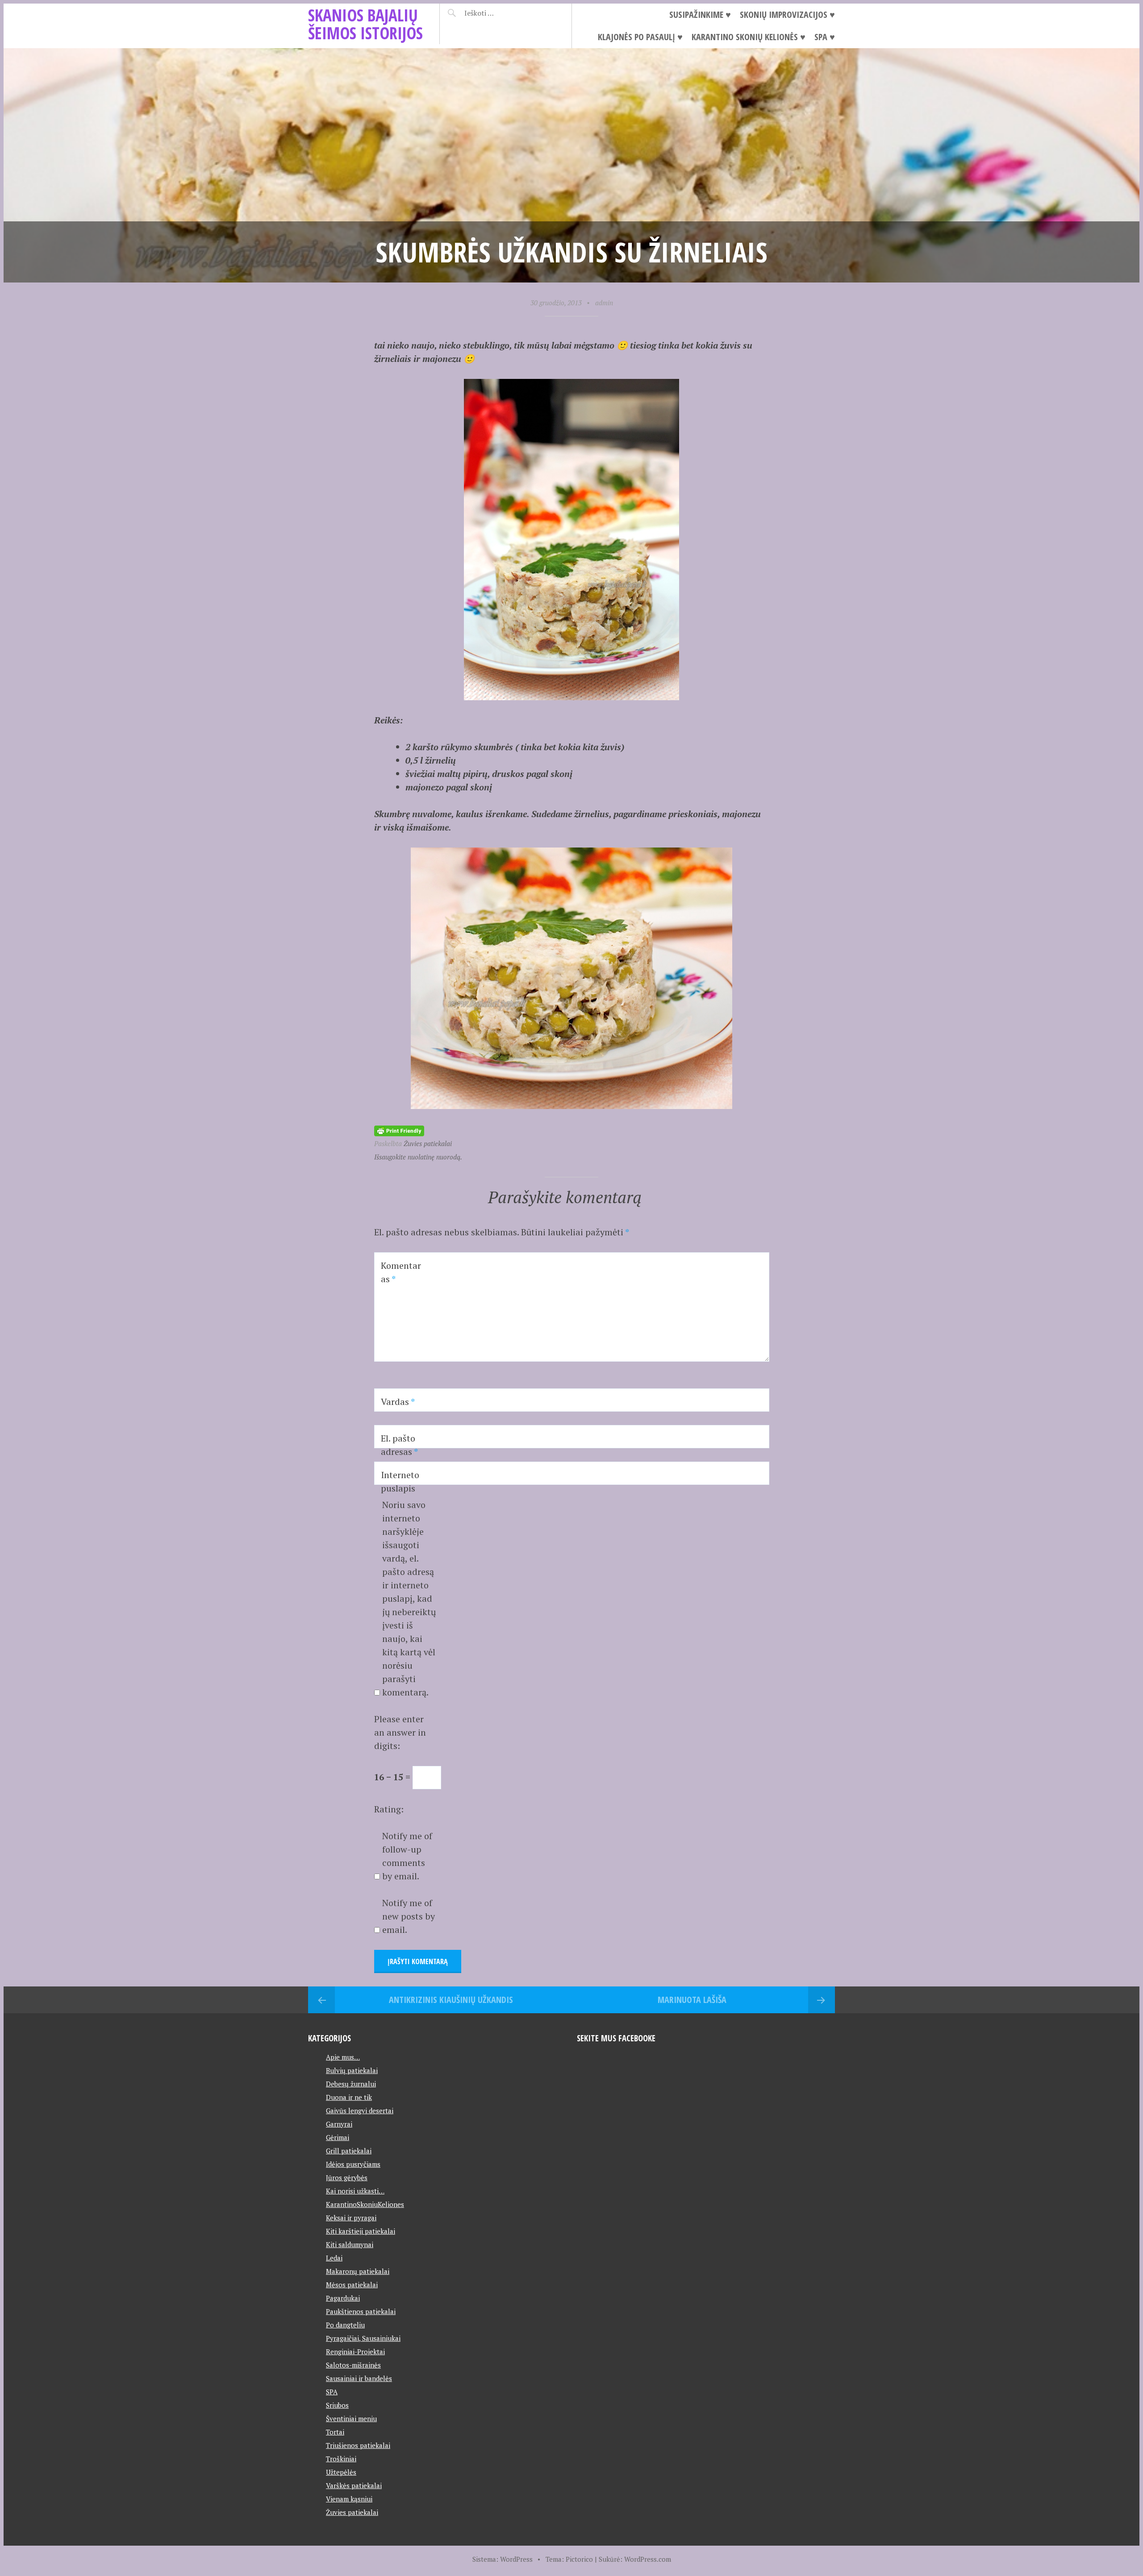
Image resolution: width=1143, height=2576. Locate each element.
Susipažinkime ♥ (700, 15)
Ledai (334, 2258)
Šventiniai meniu (351, 2418)
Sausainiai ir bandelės (359, 2378)
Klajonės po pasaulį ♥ (640, 37)
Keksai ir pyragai (351, 2218)
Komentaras (401, 1272)
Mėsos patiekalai (352, 2285)
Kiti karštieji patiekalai (361, 2231)
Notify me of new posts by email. (409, 1916)
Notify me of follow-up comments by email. (407, 1856)
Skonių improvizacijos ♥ (787, 15)
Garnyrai (339, 2124)
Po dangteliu (345, 2325)
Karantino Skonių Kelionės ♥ (749, 37)
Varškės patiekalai (354, 2485)
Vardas (398, 1402)
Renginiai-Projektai (355, 2352)
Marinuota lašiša (692, 2000)
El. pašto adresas (399, 1445)
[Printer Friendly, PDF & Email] (399, 1130)
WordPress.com (648, 2559)
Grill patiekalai (349, 2151)
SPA (332, 2392)
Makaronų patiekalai (358, 2271)
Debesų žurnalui (351, 2084)
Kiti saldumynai (350, 2244)
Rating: (389, 1809)
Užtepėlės (341, 2472)
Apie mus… (343, 2057)
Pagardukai (343, 2298)
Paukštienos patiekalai (361, 2311)
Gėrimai (338, 2137)
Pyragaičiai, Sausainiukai (363, 2338)
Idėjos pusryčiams (353, 2164)
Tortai (335, 2432)
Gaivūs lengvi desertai (360, 2111)
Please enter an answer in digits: (400, 1732)
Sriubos (337, 2405)
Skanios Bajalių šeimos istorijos (365, 24)
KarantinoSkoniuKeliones (365, 2204)
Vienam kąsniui (349, 2499)
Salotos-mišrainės (353, 2365)
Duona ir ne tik (349, 2097)
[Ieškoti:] (501, 13)
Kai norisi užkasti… (355, 2191)
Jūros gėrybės (347, 2177)
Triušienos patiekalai (358, 2445)
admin (604, 303)
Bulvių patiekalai (352, 2070)
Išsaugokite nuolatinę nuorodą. (418, 1157)
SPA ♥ (825, 37)
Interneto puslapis (400, 1481)
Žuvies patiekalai (428, 1143)
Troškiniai (341, 2459)
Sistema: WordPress (503, 2559)
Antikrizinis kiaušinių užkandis (451, 2000)
